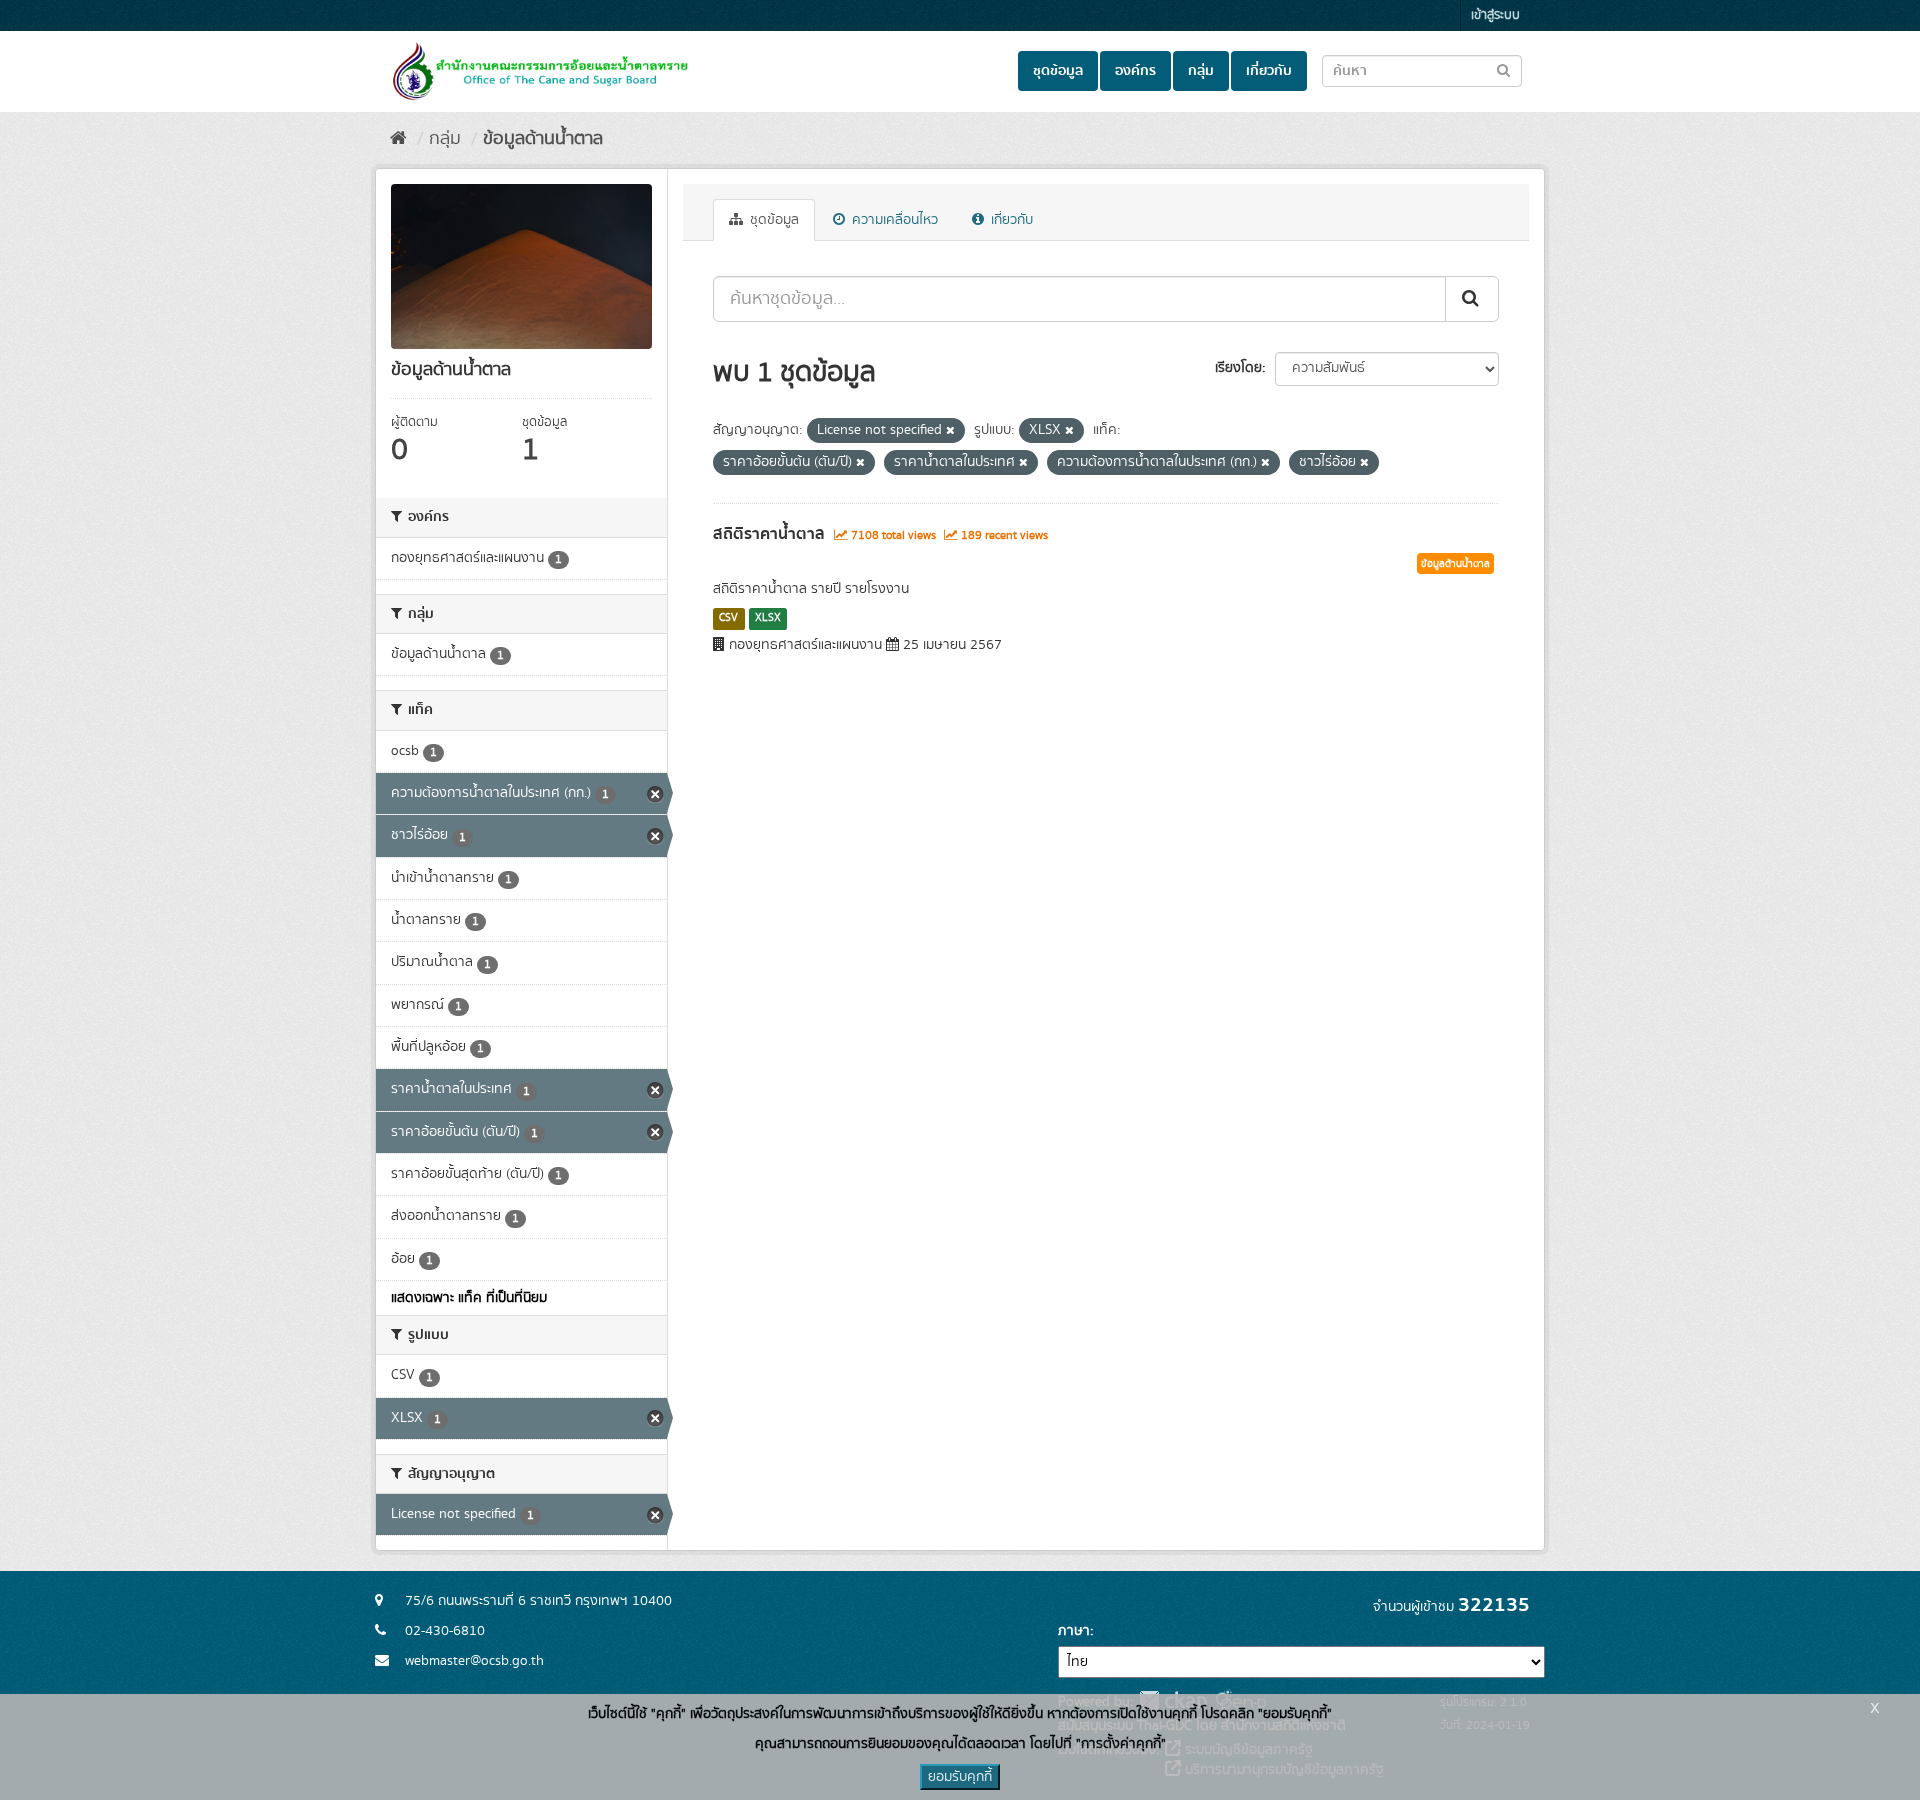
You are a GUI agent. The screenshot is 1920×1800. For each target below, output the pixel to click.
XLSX (768, 618)
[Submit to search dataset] (1503, 69)
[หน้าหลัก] (398, 139)
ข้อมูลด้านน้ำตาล (543, 139)
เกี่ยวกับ (1269, 71)
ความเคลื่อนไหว (893, 220)
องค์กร (1135, 71)
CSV (728, 618)
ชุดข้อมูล (1058, 71)
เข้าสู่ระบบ (1495, 15)
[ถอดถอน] (950, 431)
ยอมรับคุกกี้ (960, 1777)
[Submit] (1472, 299)
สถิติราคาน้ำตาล (769, 534)
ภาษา (1074, 1631)
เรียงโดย (1238, 368)
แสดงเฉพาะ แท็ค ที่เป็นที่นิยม (469, 1298)
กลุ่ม (1201, 71)
